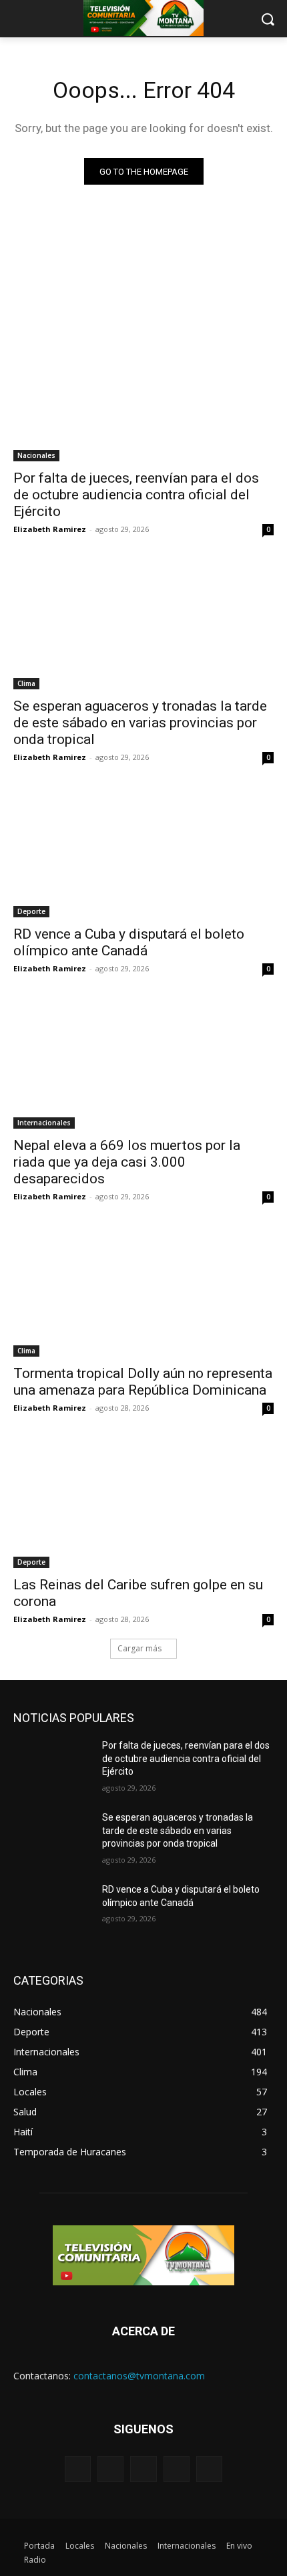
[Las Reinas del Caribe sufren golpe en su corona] (143, 1503)
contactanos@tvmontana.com (139, 2376)
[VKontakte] (209, 2469)
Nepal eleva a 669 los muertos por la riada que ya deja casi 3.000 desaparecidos (127, 1162)
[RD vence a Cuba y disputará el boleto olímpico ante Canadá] (143, 852)
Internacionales (44, 1123)
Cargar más (139, 1648)
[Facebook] (110, 2469)
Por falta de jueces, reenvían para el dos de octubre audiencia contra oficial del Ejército (136, 495)
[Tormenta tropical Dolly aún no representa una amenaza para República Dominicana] (143, 1292)
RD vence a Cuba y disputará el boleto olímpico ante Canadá (129, 942)
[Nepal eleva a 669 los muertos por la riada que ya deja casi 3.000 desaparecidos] (143, 1064)
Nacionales (36, 455)
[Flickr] (143, 2469)
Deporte (31, 911)
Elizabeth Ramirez (50, 529)
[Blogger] (78, 2469)
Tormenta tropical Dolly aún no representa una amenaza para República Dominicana (143, 1382)
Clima (26, 683)
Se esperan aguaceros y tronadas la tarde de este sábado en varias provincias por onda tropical (140, 723)
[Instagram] (177, 2469)
